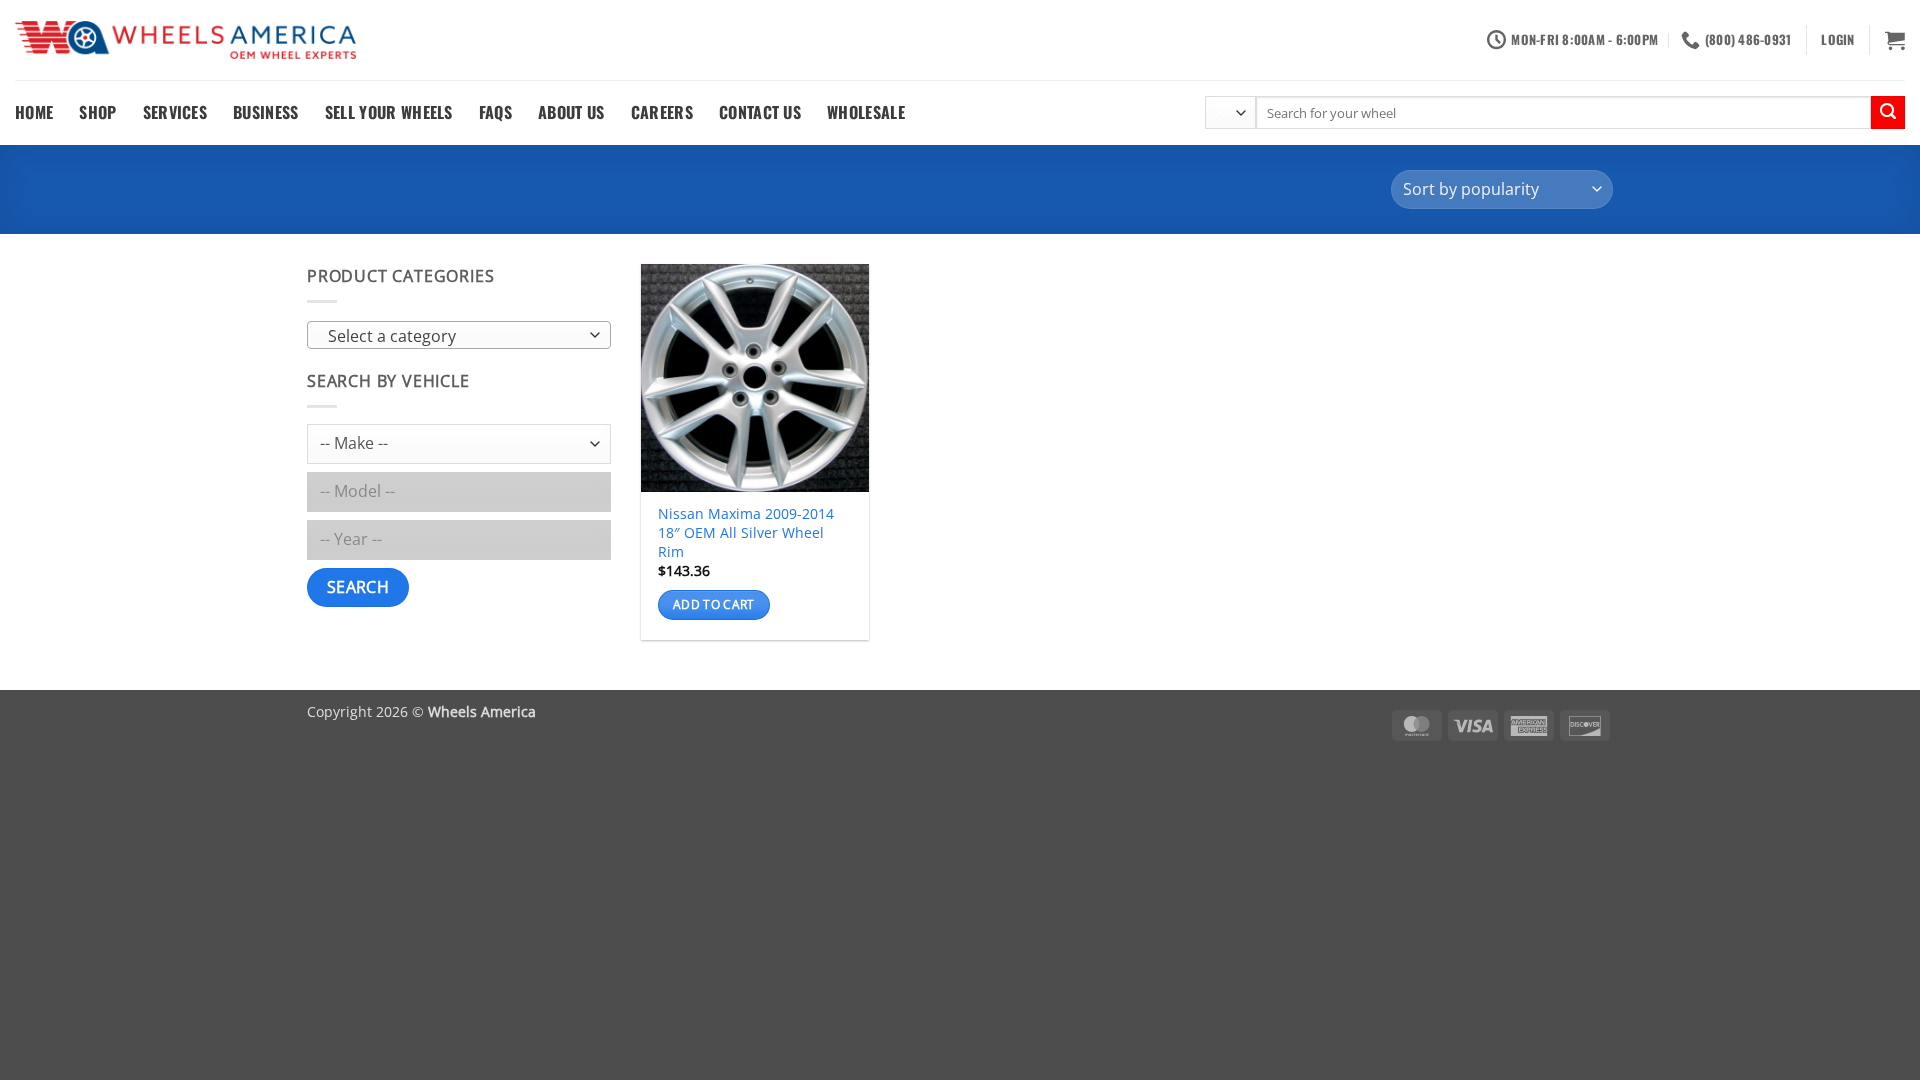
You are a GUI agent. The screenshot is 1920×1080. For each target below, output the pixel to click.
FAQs (495, 112)
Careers (662, 112)
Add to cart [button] (714, 604)
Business (266, 112)
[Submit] (1888, 113)
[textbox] (454, 336)
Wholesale (866, 112)
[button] (1837, 40)
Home (34, 112)
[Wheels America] (185, 40)
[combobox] (459, 335)
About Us (571, 112)
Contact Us (760, 112)
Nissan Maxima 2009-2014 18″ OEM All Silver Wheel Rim (746, 532)
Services (175, 112)
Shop (97, 112)
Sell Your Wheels (389, 112)
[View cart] (1895, 40)
